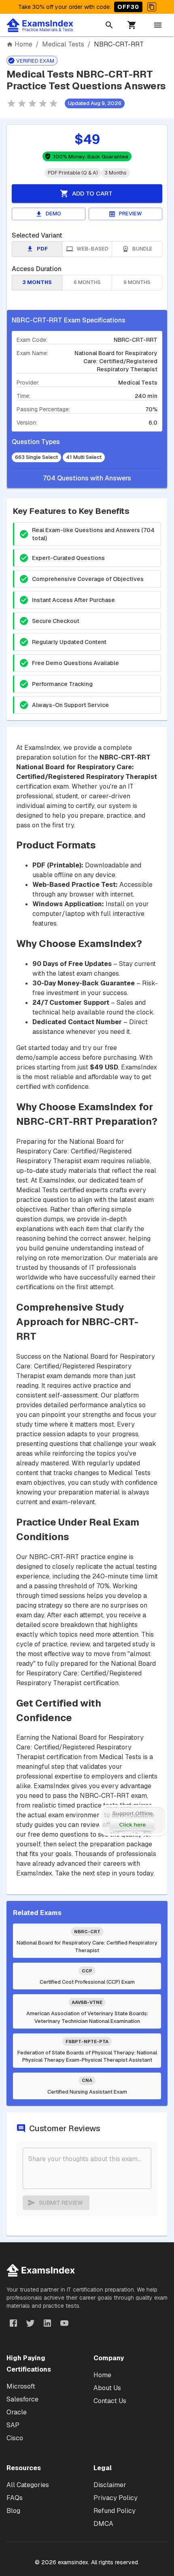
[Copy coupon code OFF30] (152, 7)
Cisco (15, 2438)
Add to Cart (92, 193)
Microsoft (21, 2386)
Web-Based (92, 249)
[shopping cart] (132, 25)
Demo (53, 214)
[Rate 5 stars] (53, 103)
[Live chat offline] (133, 1820)
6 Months (87, 282)
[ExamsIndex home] (42, 25)
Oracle (17, 2412)
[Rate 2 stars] (22, 103)
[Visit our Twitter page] (30, 2323)
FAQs (15, 2498)
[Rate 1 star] (11, 103)
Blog (13, 2511)
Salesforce (22, 2399)
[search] (109, 25)
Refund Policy (115, 2511)
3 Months (37, 282)
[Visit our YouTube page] (64, 2323)
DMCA (103, 2524)
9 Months (137, 282)
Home (23, 44)
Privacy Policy (116, 2498)
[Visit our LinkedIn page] (47, 2323)
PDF (42, 249)
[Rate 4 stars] (43, 103)
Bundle (142, 249)
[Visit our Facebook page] (13, 2323)
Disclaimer (110, 2485)
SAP (13, 2425)
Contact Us (110, 2401)
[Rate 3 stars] (32, 103)
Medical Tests (63, 44)
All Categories (28, 2485)
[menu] (158, 25)
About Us (107, 2388)
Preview (130, 214)
